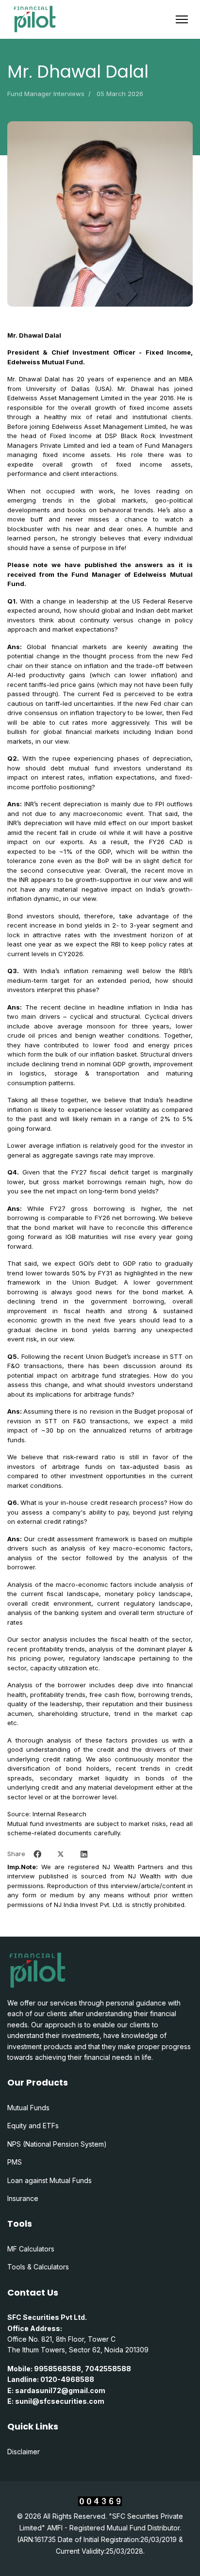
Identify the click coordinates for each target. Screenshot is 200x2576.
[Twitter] (61, 1854)
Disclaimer (24, 2452)
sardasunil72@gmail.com (60, 2390)
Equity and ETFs (33, 2126)
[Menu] (182, 19)
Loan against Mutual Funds (50, 2180)
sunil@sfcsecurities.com (60, 2401)
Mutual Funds (28, 2108)
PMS (15, 2162)
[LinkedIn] (84, 1854)
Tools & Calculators (38, 2267)
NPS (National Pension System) (57, 2144)
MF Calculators (31, 2249)
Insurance (23, 2198)
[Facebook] (37, 1854)
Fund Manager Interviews (46, 94)
